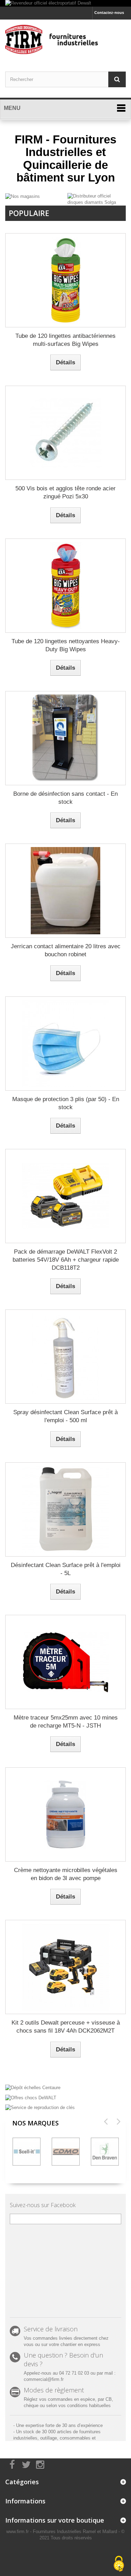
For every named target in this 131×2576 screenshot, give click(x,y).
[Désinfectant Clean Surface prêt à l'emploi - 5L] (65, 1509)
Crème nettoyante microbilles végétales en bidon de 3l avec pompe (66, 1874)
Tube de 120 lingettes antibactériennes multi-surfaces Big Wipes (65, 340)
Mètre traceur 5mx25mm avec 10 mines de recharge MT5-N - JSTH (66, 1722)
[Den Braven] (105, 2152)
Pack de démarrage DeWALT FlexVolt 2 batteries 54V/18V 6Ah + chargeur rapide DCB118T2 (66, 1260)
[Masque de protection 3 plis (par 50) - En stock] (65, 1044)
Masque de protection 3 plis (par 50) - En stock (66, 1103)
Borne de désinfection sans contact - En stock (65, 798)
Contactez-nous (109, 13)
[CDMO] (66, 2152)
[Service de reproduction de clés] (65, 2107)
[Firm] (65, 39)
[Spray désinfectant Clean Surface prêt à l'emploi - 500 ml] (65, 1357)
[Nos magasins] (23, 196)
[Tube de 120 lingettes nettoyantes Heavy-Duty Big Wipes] (65, 586)
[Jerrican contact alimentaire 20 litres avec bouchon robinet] (65, 891)
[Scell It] (27, 2152)
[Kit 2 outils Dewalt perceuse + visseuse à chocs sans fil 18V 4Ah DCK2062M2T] (65, 1967)
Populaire (29, 213)
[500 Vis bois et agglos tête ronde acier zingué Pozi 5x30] (65, 433)
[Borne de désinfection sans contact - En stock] (65, 738)
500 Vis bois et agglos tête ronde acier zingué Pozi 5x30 (65, 492)
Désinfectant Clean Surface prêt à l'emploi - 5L (66, 1569)
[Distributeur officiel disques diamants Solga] (97, 199)
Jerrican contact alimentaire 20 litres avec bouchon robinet (66, 950)
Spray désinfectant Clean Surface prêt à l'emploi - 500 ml (65, 1416)
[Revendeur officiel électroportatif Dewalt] (65, 3)
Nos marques (35, 2123)
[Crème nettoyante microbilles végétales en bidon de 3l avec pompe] (65, 1814)
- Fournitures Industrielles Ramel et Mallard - (76, 2532)
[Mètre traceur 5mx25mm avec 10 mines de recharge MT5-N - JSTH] (65, 1662)
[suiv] (118, 2121)
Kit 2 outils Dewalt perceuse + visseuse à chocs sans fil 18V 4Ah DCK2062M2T (66, 2027)
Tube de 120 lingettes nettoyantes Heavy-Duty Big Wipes (66, 645)
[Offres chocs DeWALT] (65, 2097)
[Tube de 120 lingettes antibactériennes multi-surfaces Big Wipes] (65, 280)
